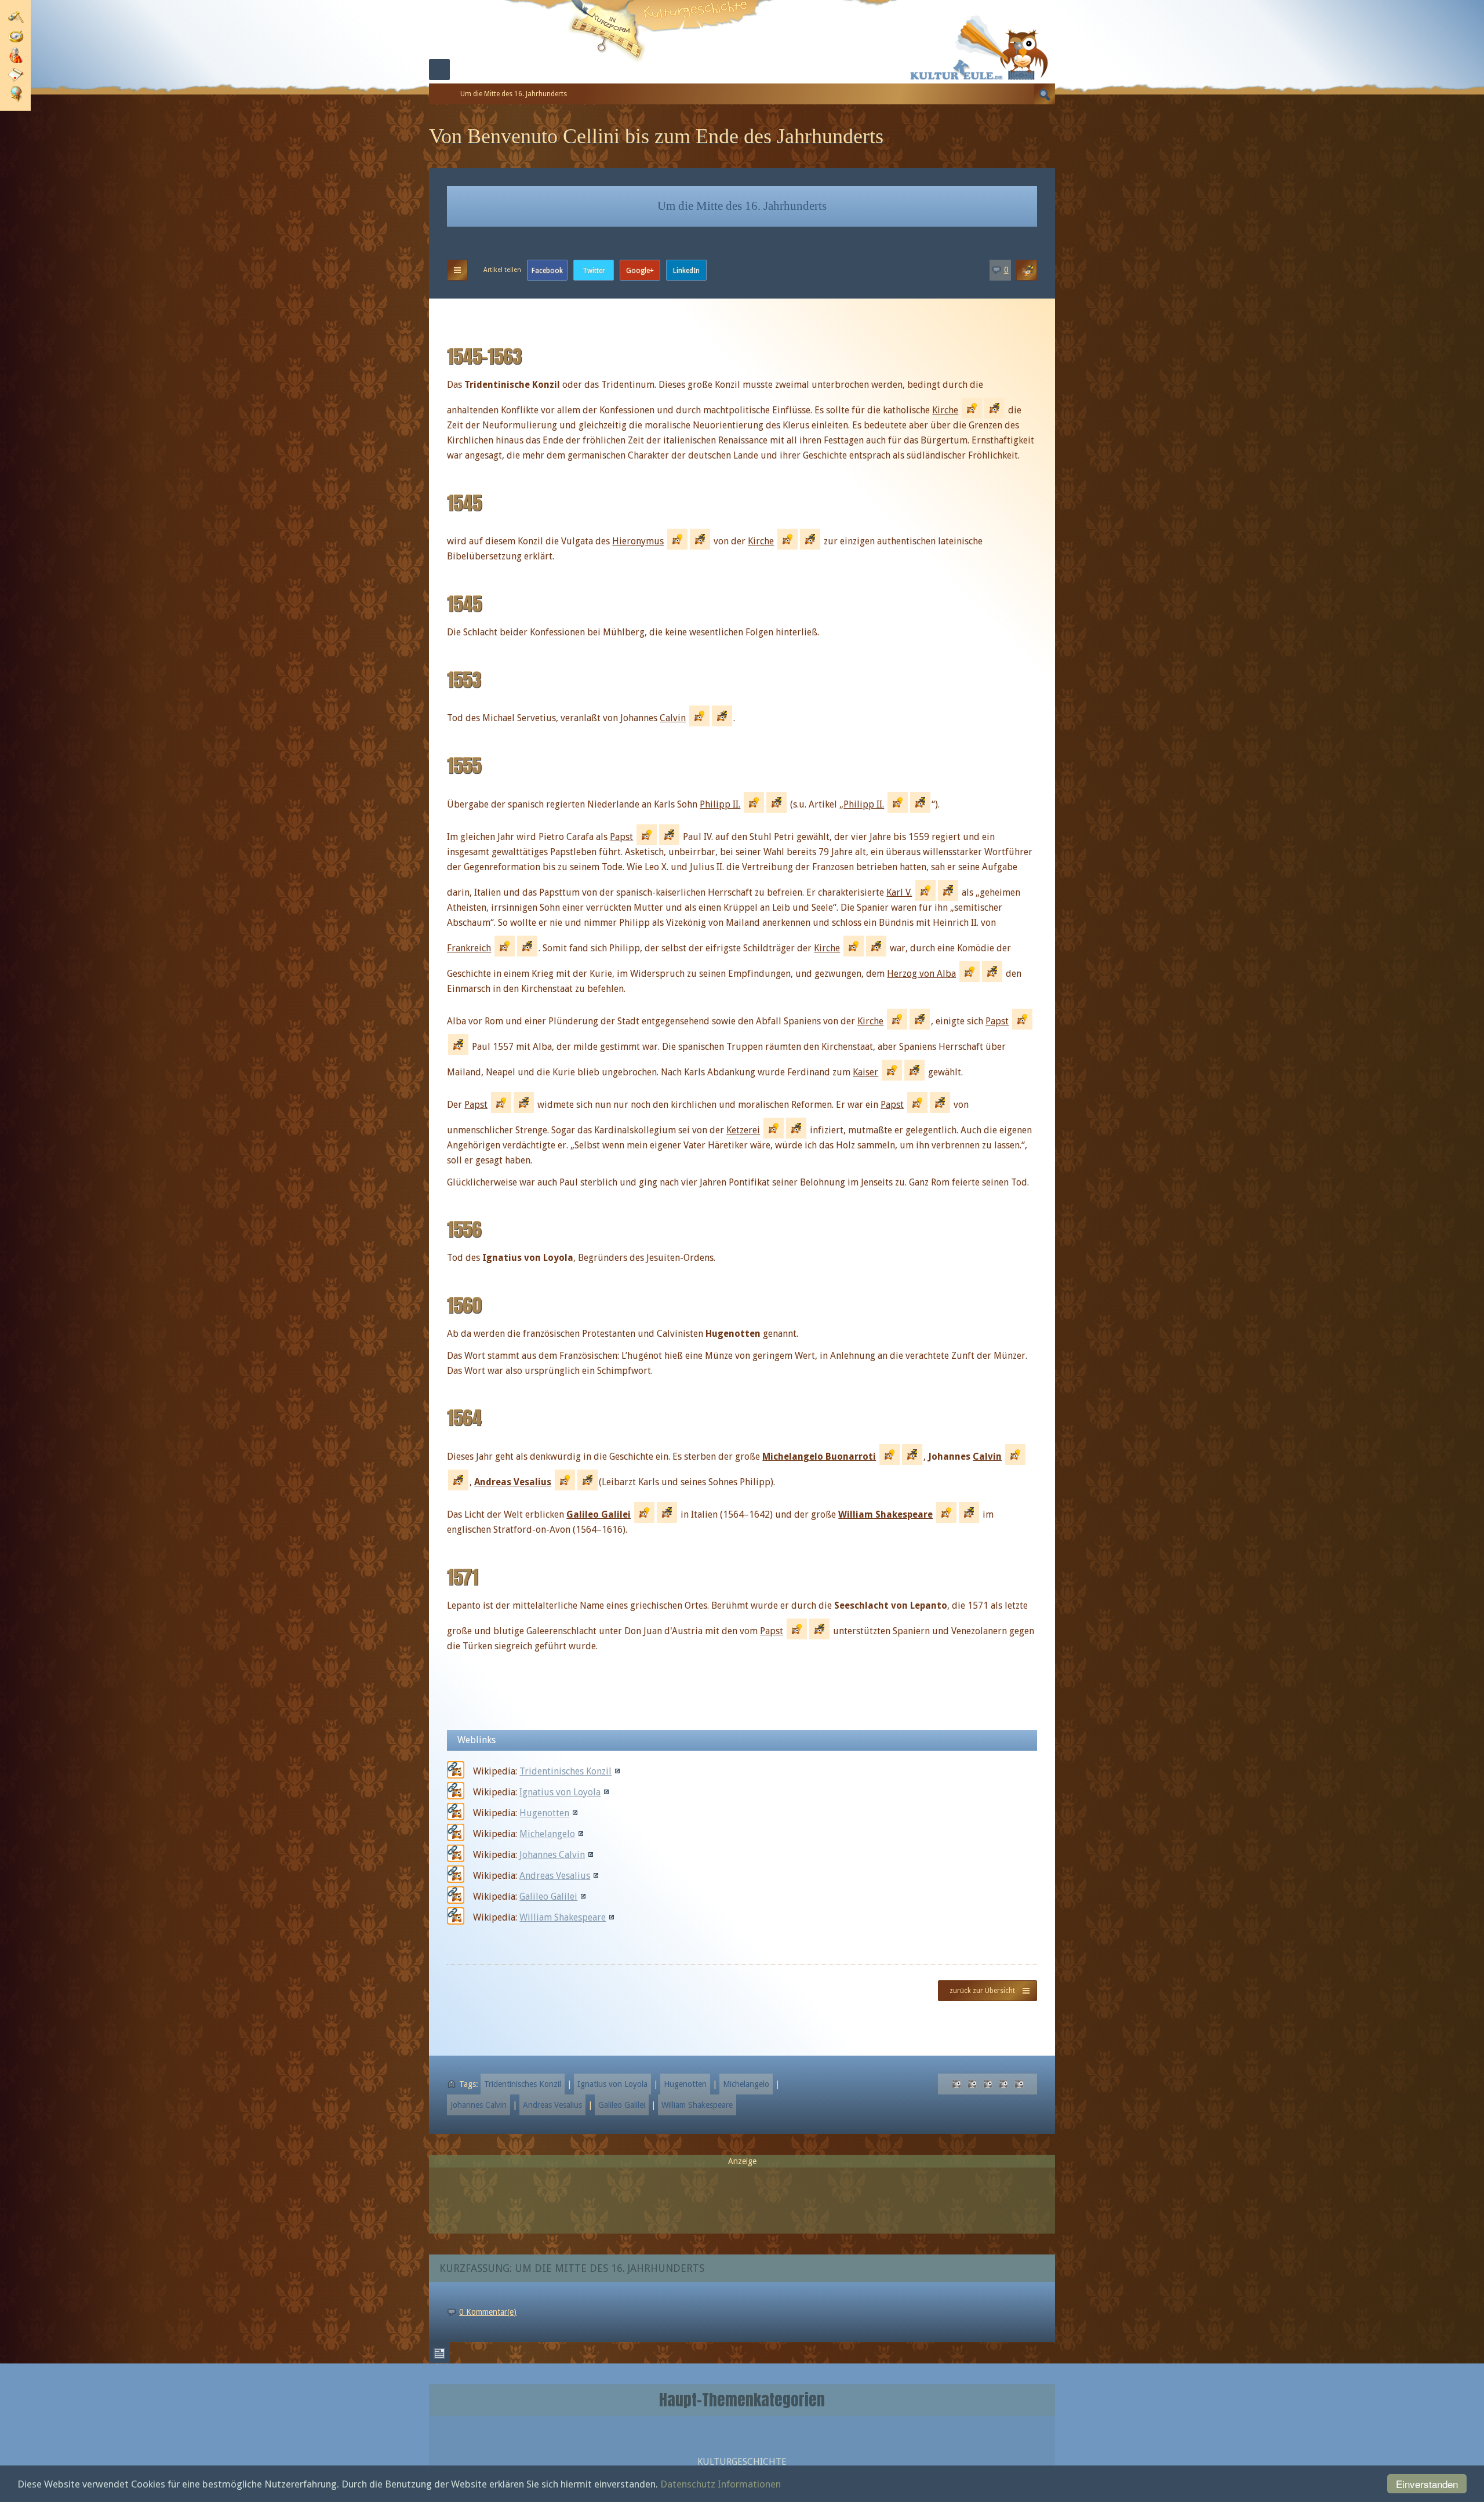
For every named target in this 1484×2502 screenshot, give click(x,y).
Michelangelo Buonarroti (819, 1457)
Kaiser (865, 1072)
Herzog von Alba (921, 974)
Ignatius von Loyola (560, 1792)
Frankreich (469, 948)
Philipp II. (720, 804)
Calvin (673, 718)
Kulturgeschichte (742, 2462)
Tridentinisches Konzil (565, 1771)
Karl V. (899, 892)
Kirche (945, 410)
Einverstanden (1427, 2484)
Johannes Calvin (552, 1855)
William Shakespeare (885, 1514)
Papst (621, 837)
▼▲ (457, 270)
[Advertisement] (742, 2195)
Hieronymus (638, 541)
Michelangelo (547, 1834)
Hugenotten (544, 1813)
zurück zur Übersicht (982, 1991)
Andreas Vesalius (513, 1482)
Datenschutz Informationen (721, 2484)
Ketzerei (743, 1130)
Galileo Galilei (599, 1514)
